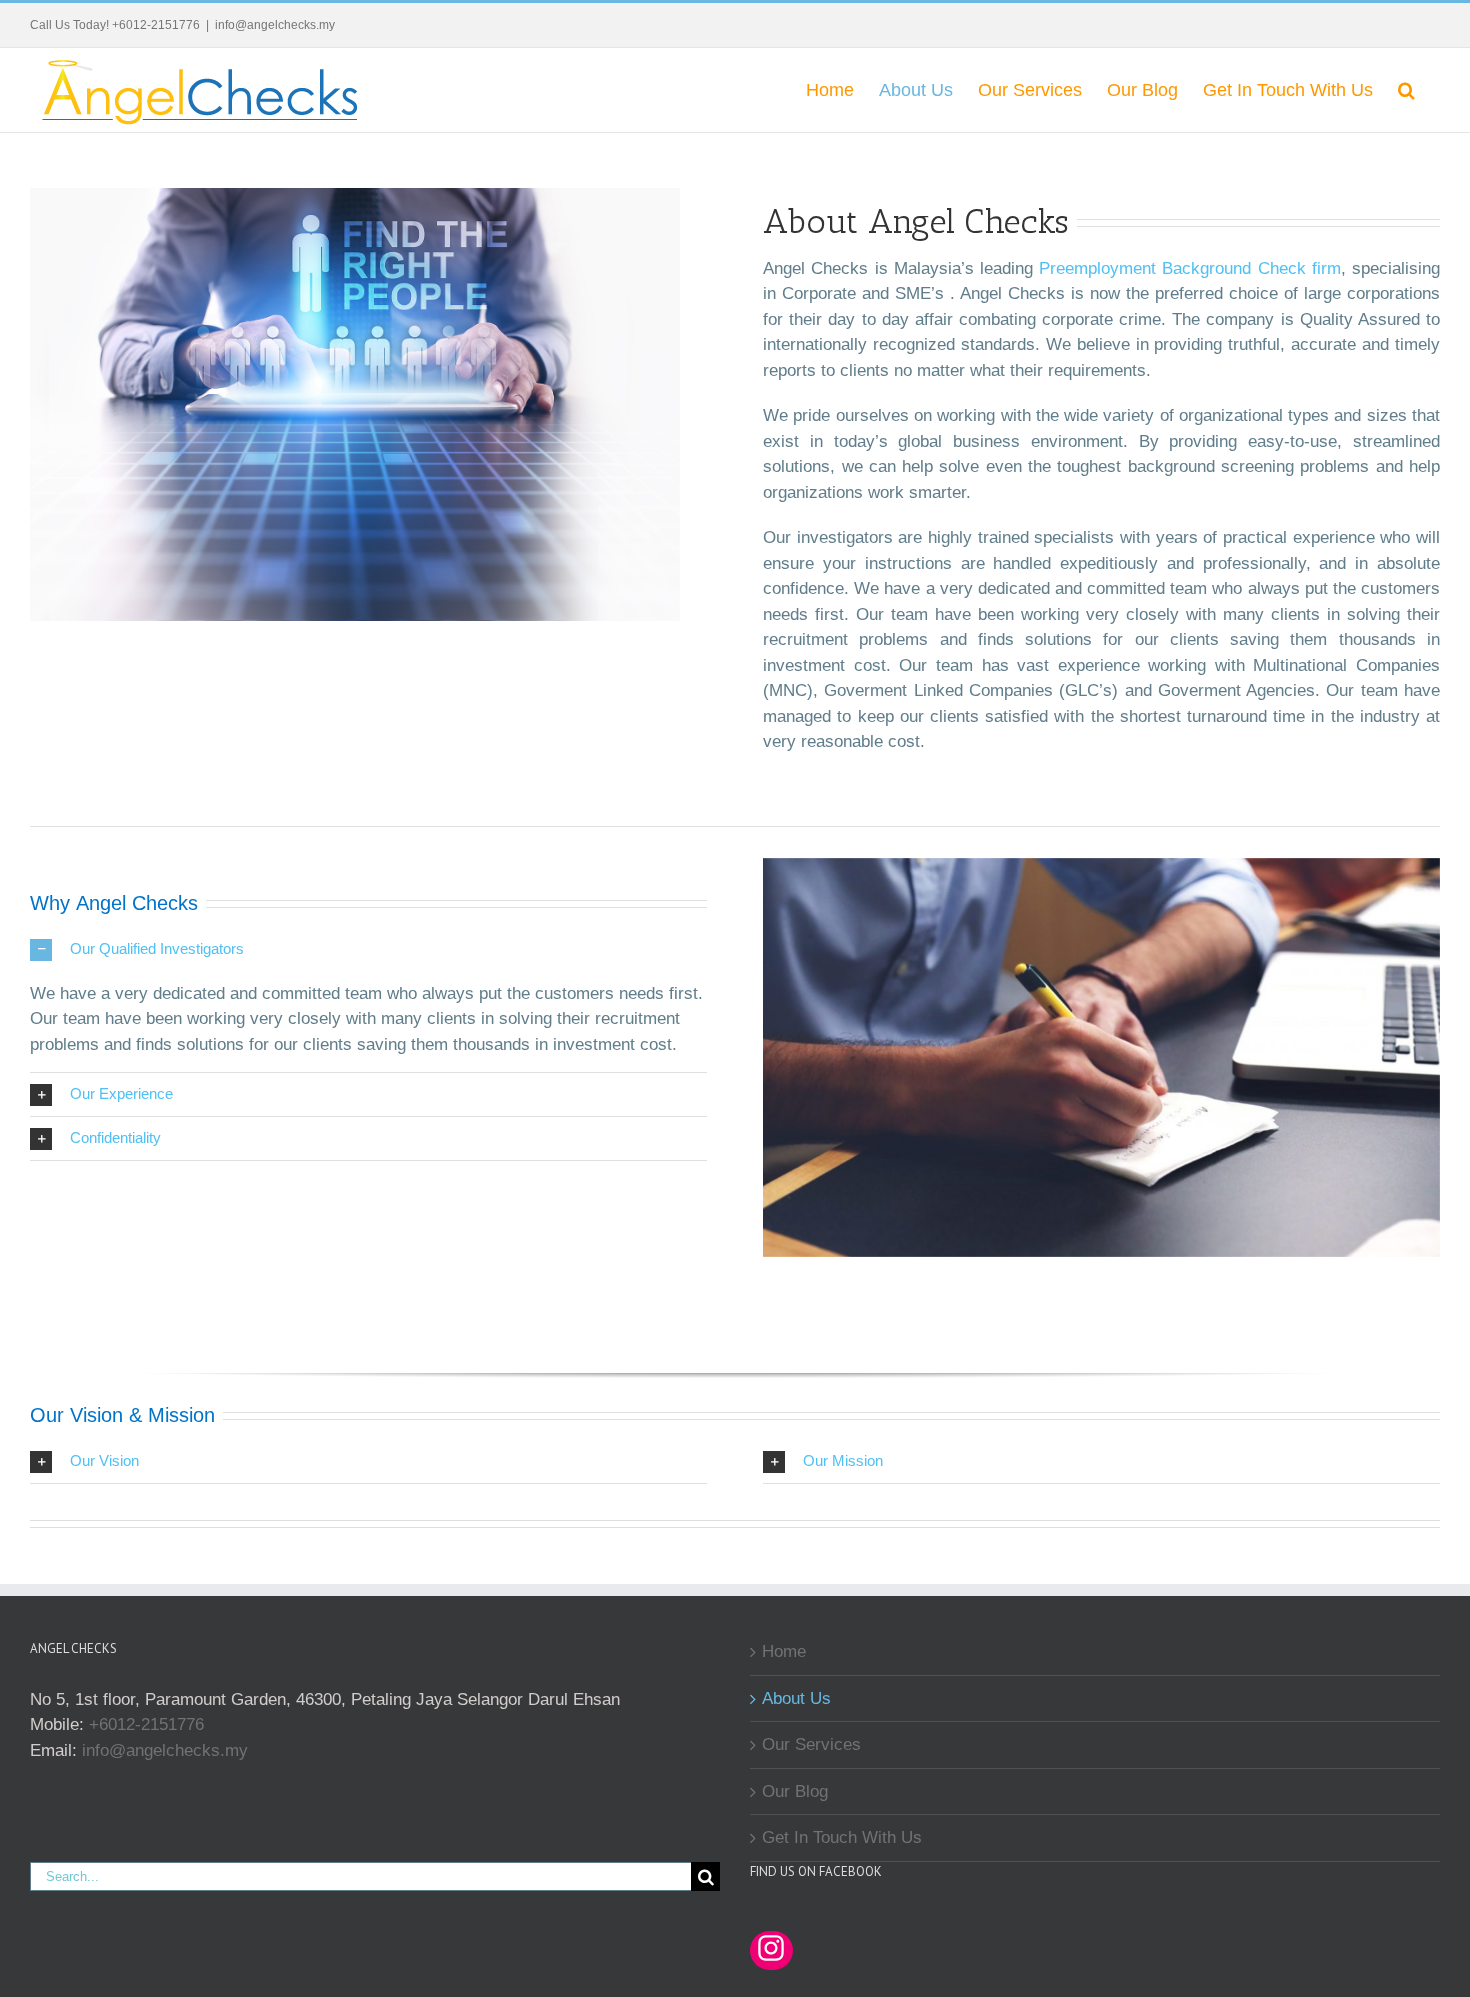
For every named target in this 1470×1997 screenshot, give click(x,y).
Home (784, 1651)
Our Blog (795, 1791)
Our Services (811, 1744)
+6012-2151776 (146, 1724)
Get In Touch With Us (842, 1837)
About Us (796, 1698)
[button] (1406, 89)
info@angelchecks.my (275, 25)
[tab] (368, 949)
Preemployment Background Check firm (1190, 268)
